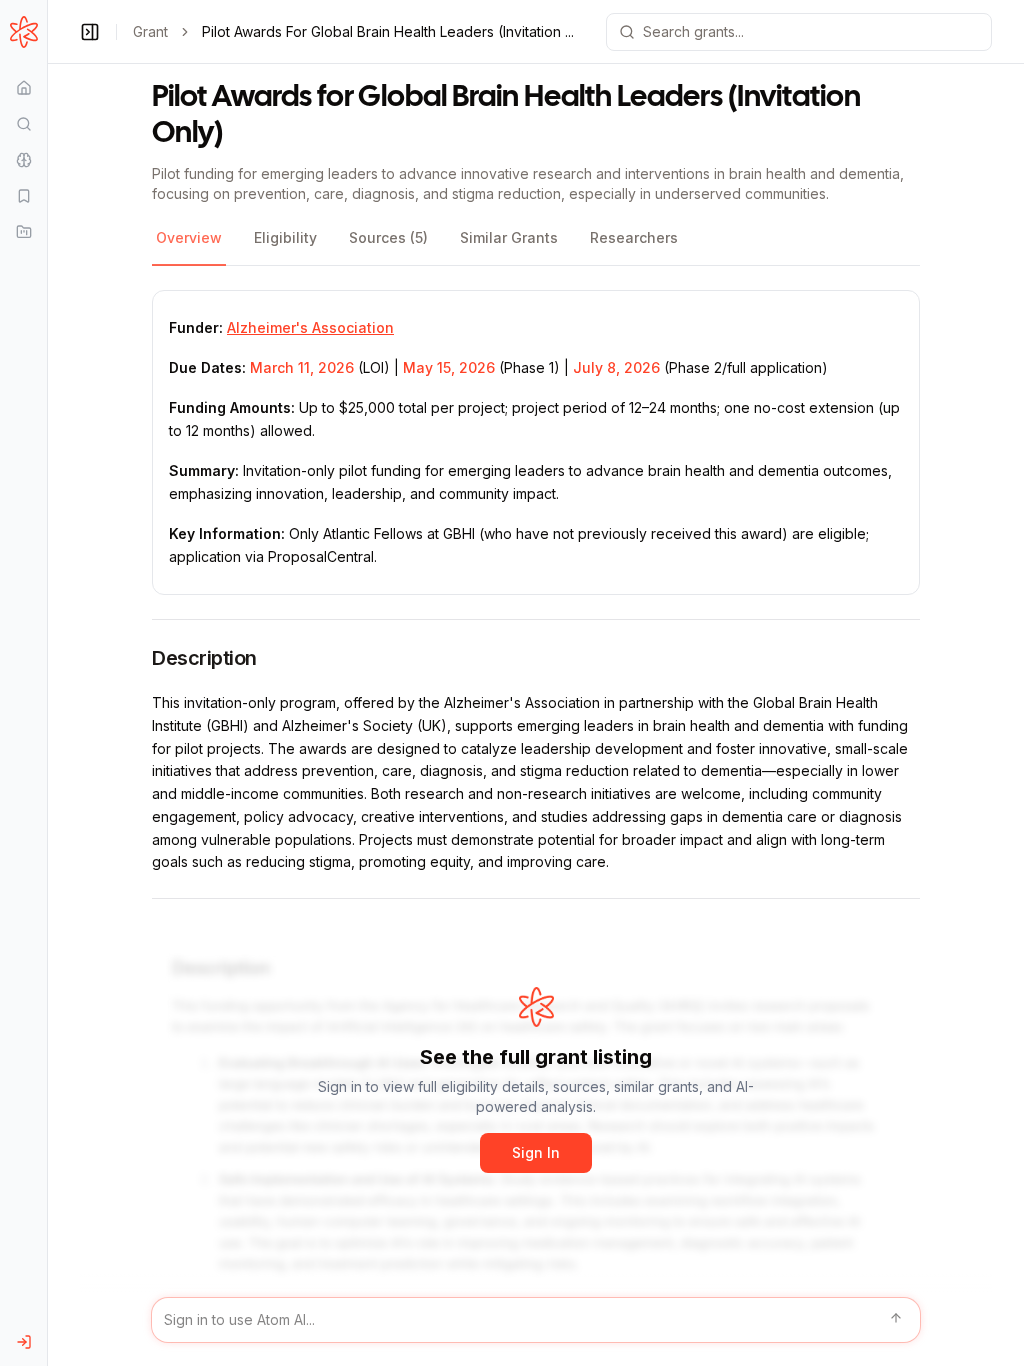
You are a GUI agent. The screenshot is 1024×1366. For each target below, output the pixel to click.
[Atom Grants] (23, 32)
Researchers (634, 237)
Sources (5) (388, 237)
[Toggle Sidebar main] (47, 683)
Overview (189, 237)
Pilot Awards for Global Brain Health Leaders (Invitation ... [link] (388, 31)
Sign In (536, 1152)
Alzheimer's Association (310, 327)
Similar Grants (509, 237)
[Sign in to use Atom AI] (536, 1320)
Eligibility (285, 237)
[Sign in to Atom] (23, 1342)
